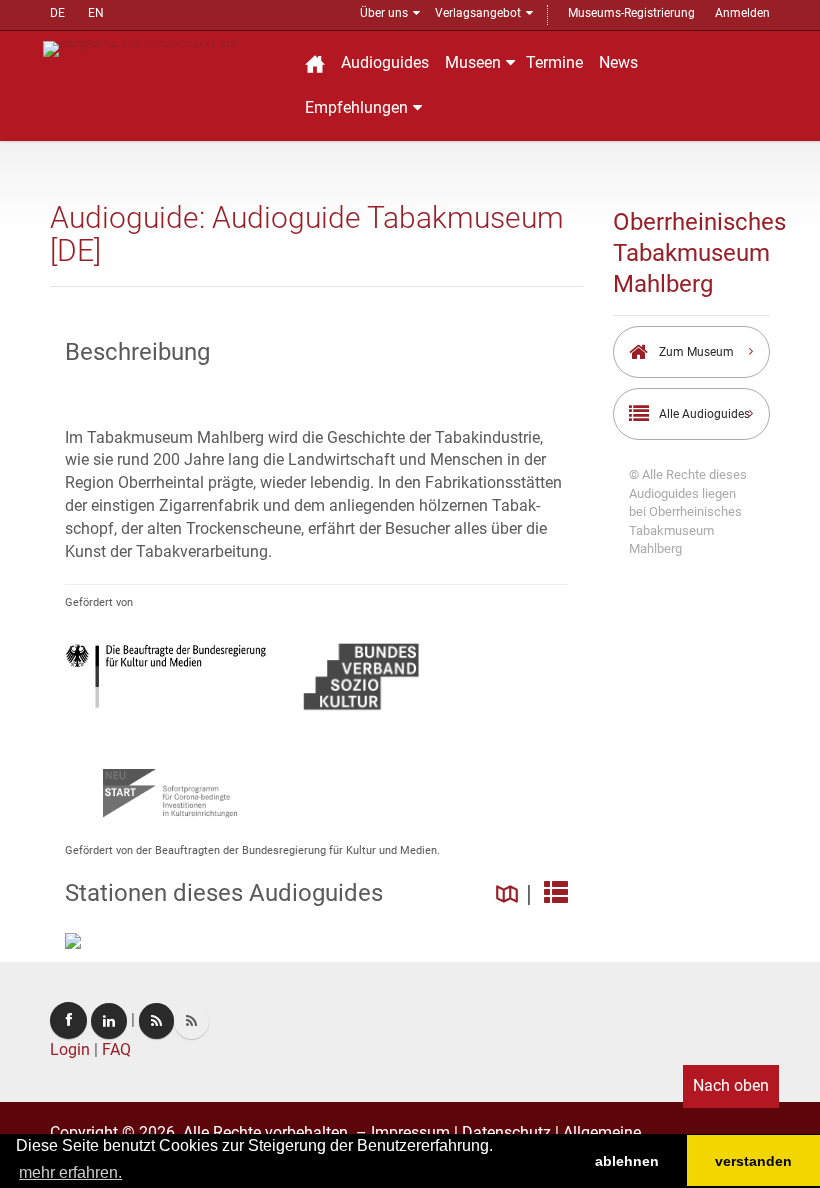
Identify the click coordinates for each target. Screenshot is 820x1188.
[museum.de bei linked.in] (109, 1021)
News (618, 62)
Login (70, 1049)
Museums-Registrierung (631, 13)
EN (96, 13)
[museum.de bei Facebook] (68, 1020)
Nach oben (731, 1085)
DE (57, 13)
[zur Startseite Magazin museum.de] (162, 47)
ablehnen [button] (627, 1161)
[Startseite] (315, 63)
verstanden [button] (753, 1161)
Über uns (384, 13)
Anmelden (742, 13)
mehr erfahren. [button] (70, 1172)
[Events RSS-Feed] (156, 1021)
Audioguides (385, 62)
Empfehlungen (356, 107)
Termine (554, 62)
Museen (473, 62)
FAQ (116, 1049)
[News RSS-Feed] (191, 1021)
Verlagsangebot (478, 13)
